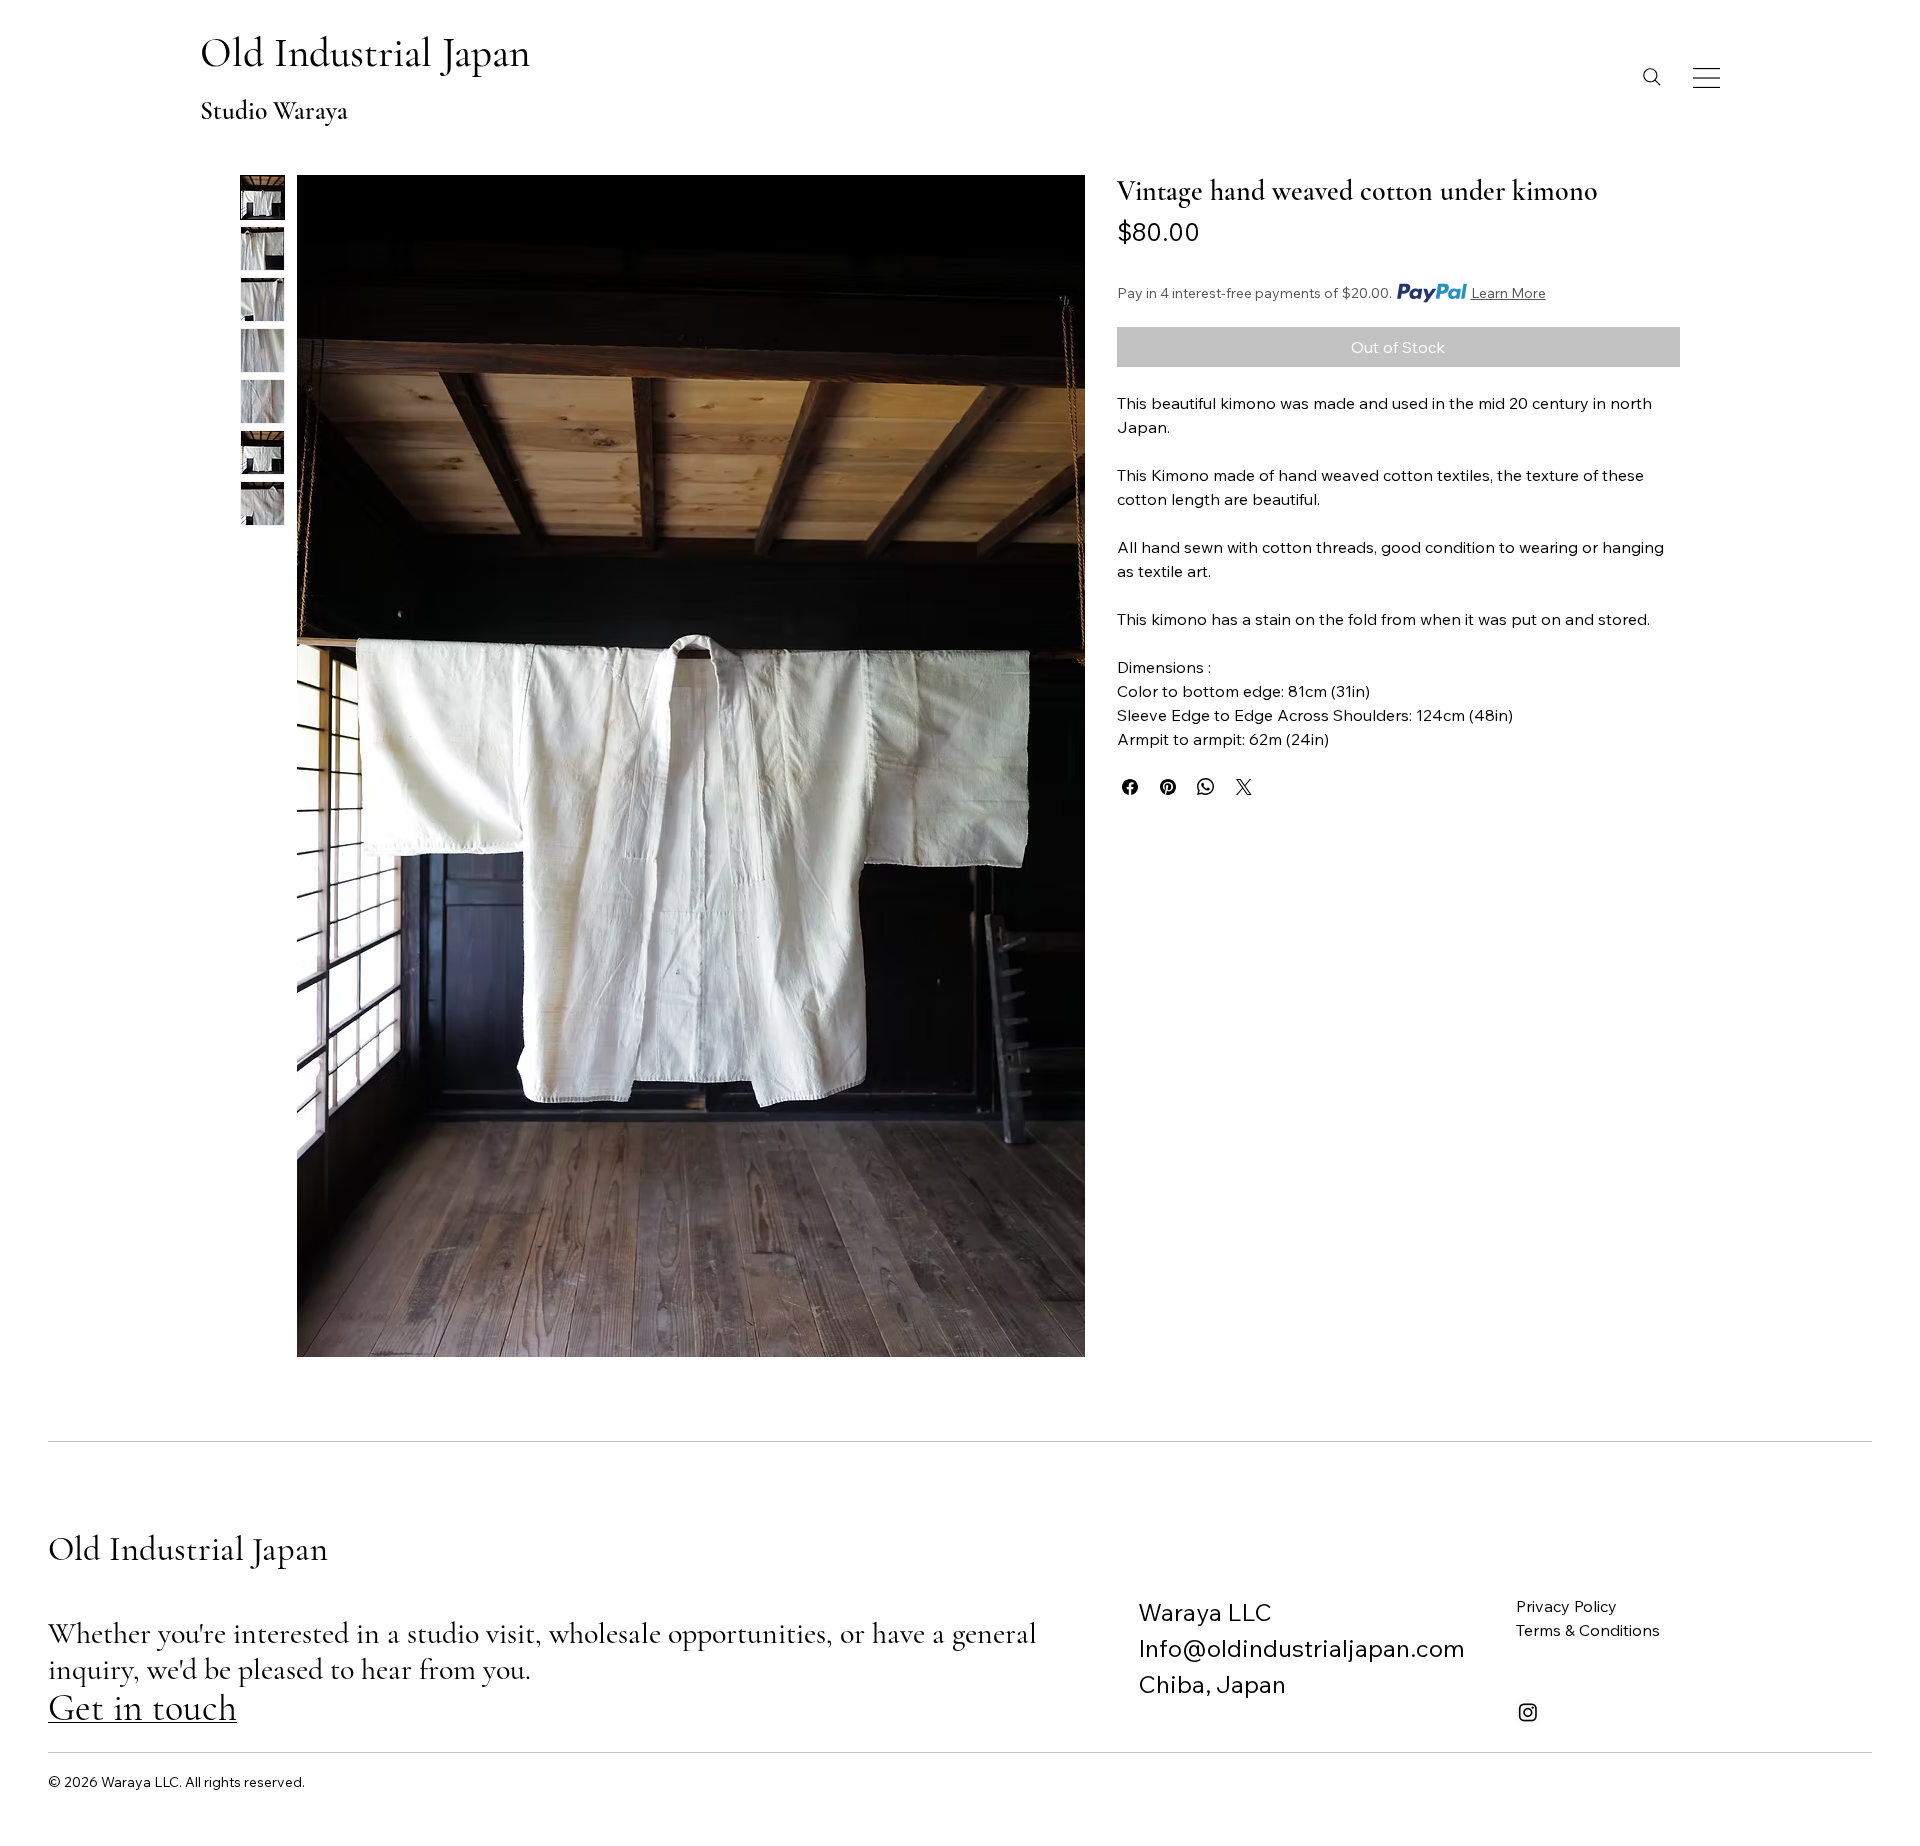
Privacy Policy (1566, 1606)
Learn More (1508, 293)
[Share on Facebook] (1130, 787)
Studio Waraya (274, 110)
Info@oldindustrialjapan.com (1301, 1648)
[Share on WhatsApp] (1206, 787)
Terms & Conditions (1588, 1630)
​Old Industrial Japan (365, 53)
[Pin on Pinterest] (1168, 787)
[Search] (1652, 77)
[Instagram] (1528, 1712)
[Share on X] (1244, 787)
